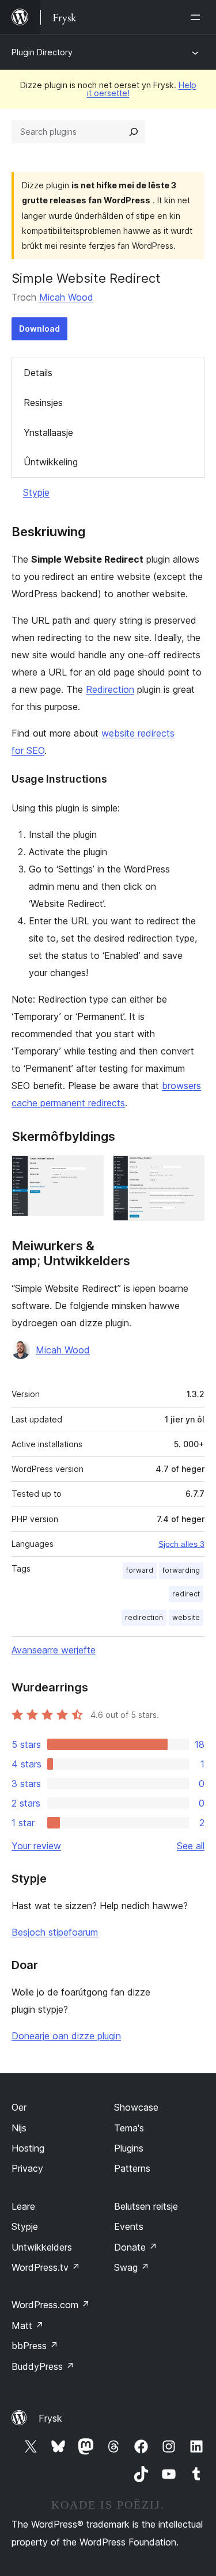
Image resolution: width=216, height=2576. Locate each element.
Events (129, 2226)
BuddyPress (43, 2366)
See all (191, 1846)
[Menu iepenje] (198, 17)
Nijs (19, 2128)
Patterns (132, 2168)
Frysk (50, 2418)
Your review (36, 1846)
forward (140, 1570)
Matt (28, 2325)
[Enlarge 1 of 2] (88, 1171)
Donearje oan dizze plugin (66, 2036)
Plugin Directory (42, 52)
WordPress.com (51, 2305)
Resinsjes (43, 403)
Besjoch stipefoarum (55, 1932)
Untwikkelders (42, 2247)
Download (39, 329)
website (186, 1617)
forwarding (181, 1570)
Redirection (110, 689)
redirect (186, 1594)
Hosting (28, 2148)
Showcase (136, 2107)
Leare (23, 2206)
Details (38, 373)
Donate (136, 2247)
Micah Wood (66, 297)
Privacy (27, 2168)
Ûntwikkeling (51, 462)
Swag (132, 2267)
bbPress (35, 2346)
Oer (19, 2107)
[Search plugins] (134, 132)
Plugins (129, 2148)
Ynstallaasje (48, 433)
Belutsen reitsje (146, 2206)
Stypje (36, 492)
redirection (144, 1617)
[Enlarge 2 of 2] (189, 1171)
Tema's (129, 2128)
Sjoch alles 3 (181, 1544)
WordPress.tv (46, 2267)
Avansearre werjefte (54, 1650)
